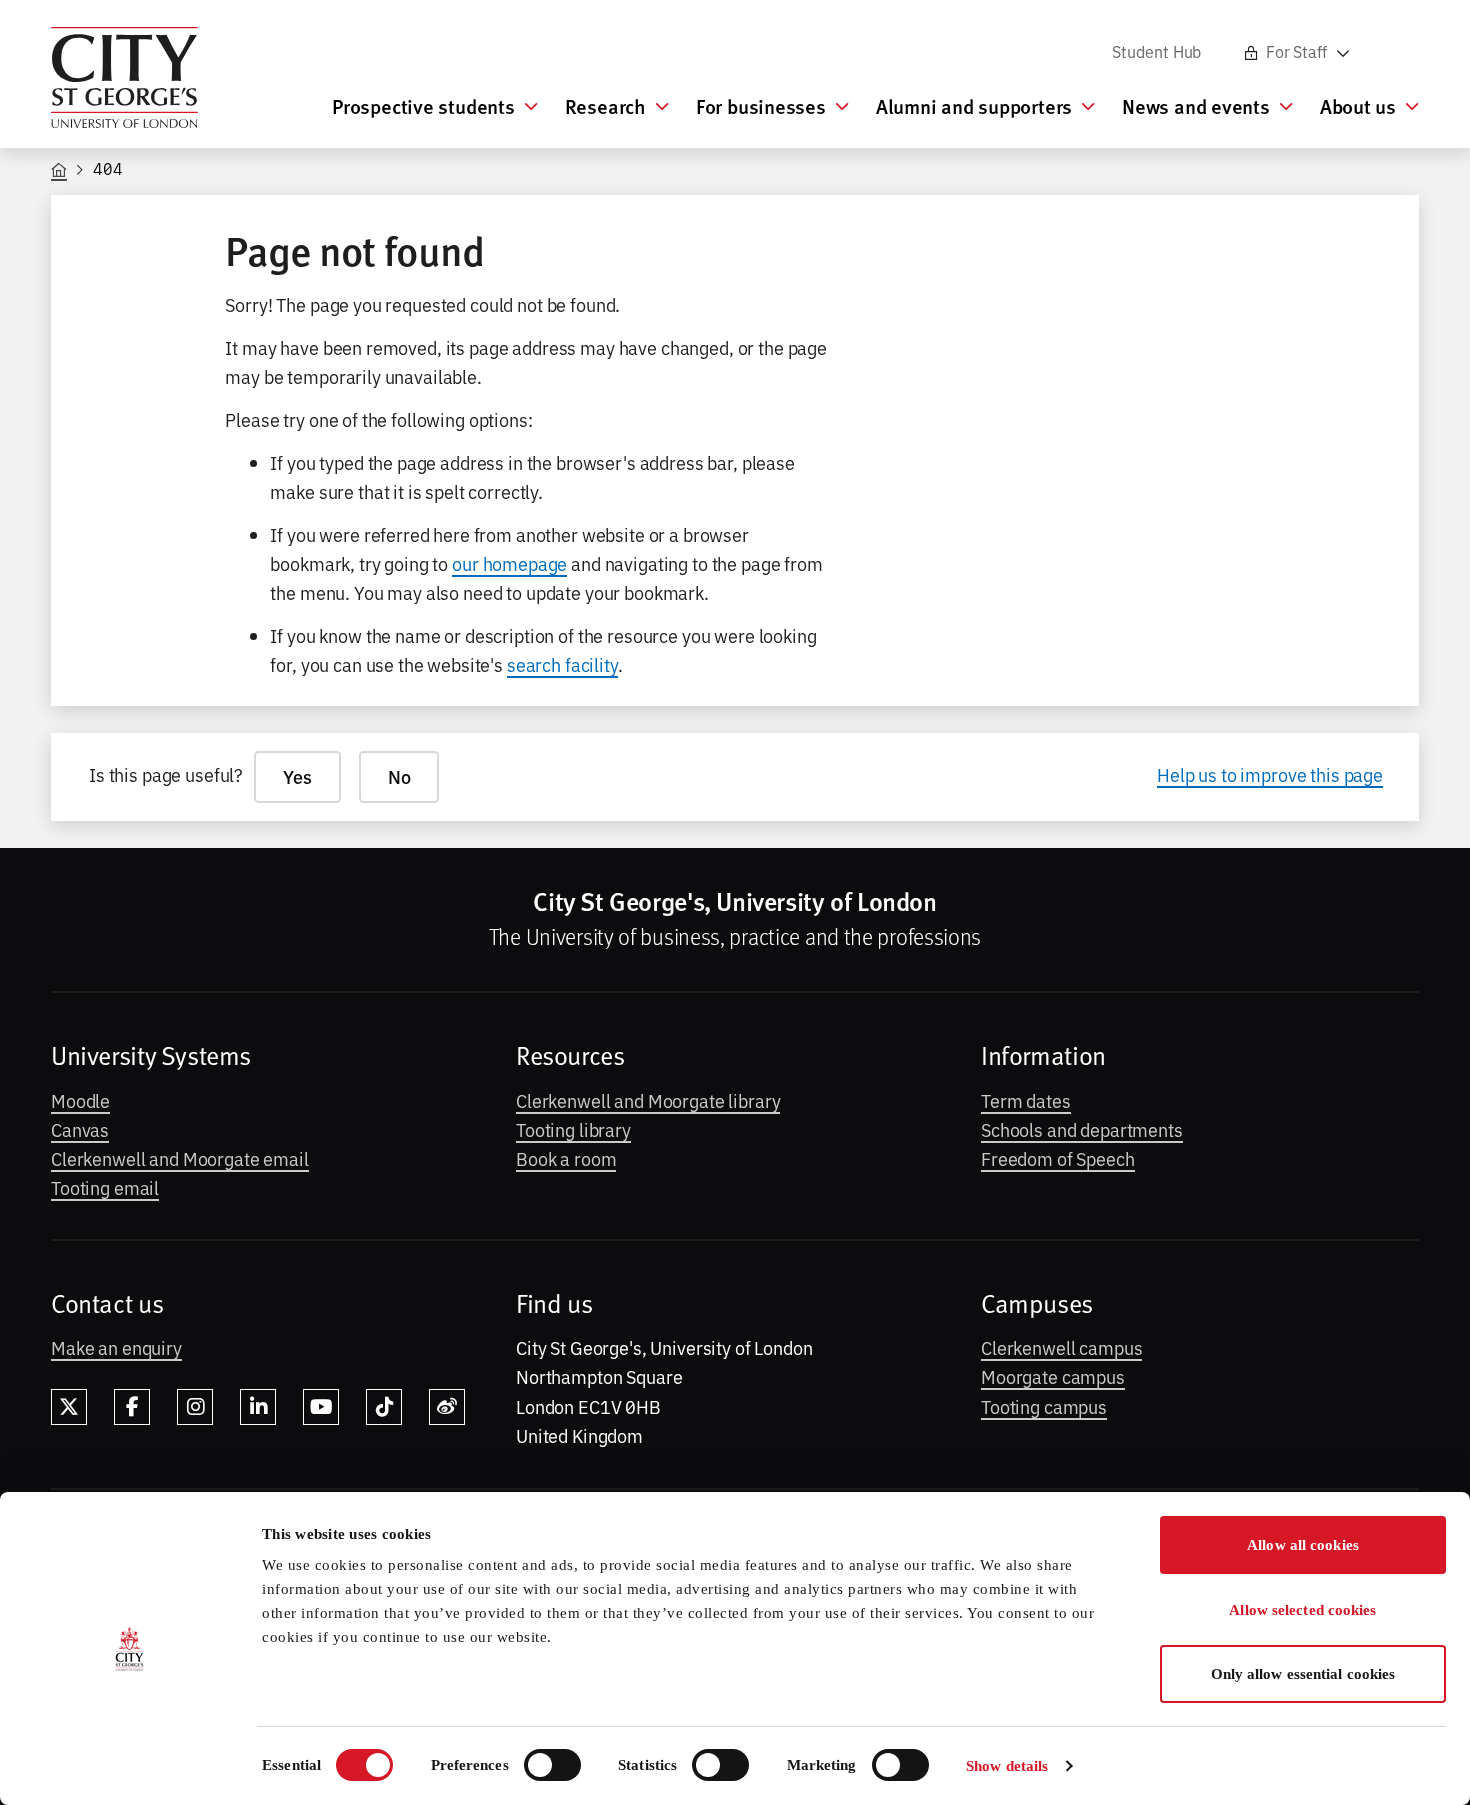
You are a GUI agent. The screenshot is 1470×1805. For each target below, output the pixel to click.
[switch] (552, 1765)
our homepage (509, 563)
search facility (562, 664)
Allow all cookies (1303, 1545)
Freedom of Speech (1058, 1158)
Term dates (1026, 1100)
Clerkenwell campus (1061, 1347)
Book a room (566, 1158)
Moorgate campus (1053, 1376)
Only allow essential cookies (1303, 1674)
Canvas (80, 1129)
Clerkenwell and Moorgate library (648, 1100)
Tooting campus (1044, 1406)
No (399, 776)
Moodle (80, 1100)
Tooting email (105, 1187)
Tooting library (573, 1129)
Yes (297, 776)
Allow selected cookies (1302, 1610)
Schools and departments (1082, 1129)
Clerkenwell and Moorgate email (180, 1158)
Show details (1007, 1766)
